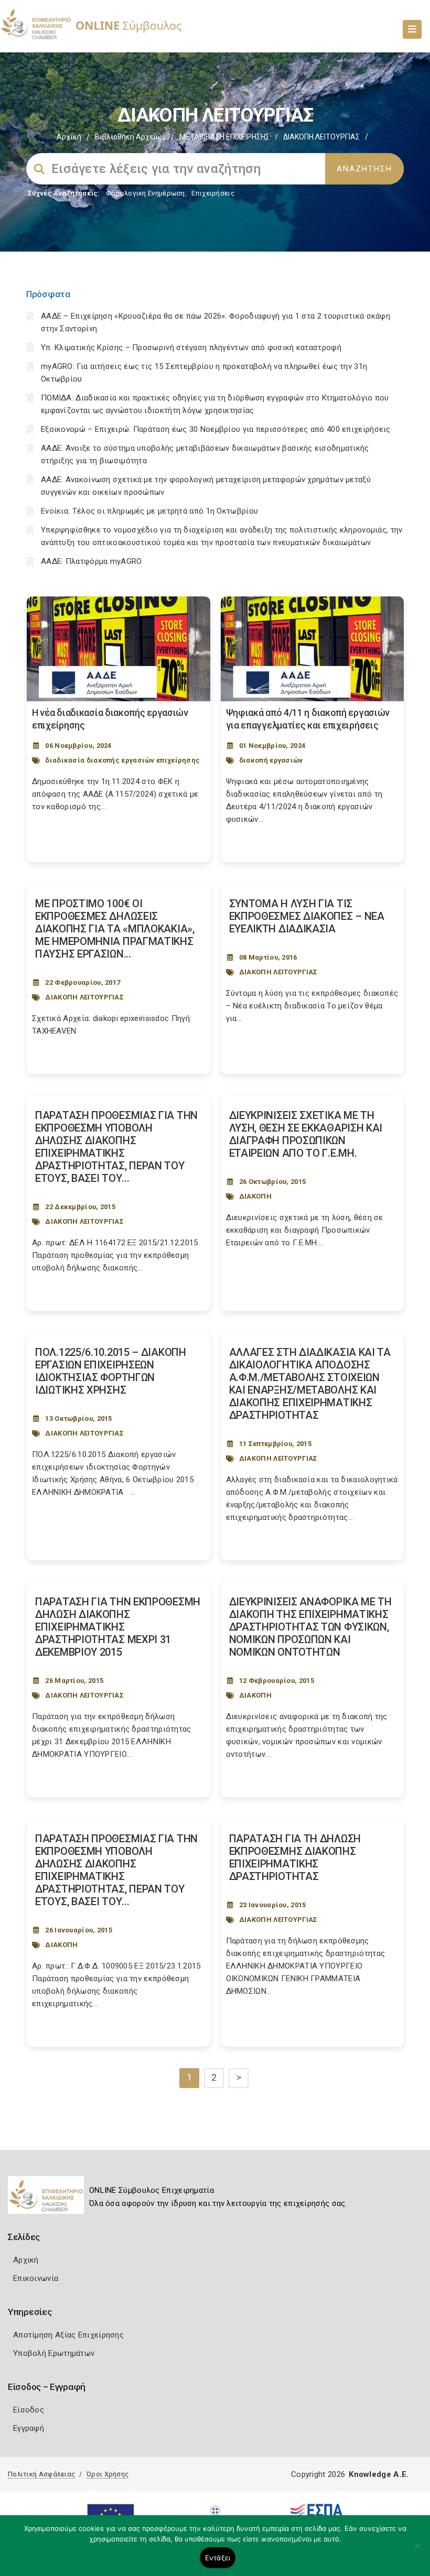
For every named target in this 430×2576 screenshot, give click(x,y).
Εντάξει (218, 2558)
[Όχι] (417, 2551)
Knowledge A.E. (379, 2474)
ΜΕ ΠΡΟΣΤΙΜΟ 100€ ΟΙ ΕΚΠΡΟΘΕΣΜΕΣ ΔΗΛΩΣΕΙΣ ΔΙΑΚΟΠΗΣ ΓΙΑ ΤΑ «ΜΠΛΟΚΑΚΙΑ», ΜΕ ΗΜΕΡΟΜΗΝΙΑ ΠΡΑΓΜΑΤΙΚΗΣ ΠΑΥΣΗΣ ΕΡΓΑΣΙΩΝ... (115, 929)
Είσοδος (29, 2410)
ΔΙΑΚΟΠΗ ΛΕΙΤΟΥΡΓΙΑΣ (84, 997)
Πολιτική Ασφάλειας (41, 2474)
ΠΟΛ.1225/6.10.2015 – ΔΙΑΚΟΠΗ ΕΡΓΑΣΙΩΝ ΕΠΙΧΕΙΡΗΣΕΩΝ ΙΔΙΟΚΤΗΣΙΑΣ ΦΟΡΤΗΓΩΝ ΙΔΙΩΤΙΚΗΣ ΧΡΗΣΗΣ (111, 1371)
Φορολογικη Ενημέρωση (146, 193)
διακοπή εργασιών (271, 760)
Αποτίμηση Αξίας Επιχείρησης (68, 2335)
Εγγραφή (29, 2428)
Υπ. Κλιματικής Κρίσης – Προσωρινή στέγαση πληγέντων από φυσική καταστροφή (191, 347)
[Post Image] (119, 649)
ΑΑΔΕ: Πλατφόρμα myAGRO (92, 561)
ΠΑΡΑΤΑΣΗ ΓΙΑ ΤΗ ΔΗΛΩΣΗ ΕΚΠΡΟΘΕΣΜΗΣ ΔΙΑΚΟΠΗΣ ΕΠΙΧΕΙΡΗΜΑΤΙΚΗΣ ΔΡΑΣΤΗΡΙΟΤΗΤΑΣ (295, 1857)
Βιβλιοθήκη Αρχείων (130, 137)
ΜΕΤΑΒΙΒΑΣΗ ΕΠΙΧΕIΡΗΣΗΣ (224, 137)
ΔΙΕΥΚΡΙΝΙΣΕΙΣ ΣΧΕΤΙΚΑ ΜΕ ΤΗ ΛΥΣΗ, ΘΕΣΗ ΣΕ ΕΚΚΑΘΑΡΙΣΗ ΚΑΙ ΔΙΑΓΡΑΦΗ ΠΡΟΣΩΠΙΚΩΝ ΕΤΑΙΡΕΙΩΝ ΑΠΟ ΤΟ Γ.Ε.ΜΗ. (306, 1134)
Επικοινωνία (36, 2278)
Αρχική (69, 137)
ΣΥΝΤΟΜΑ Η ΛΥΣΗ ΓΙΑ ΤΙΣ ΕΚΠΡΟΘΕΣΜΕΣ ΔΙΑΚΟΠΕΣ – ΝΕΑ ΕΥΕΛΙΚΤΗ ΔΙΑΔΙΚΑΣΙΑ (307, 916)
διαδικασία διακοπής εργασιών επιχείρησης (122, 760)
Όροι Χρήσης (107, 2474)
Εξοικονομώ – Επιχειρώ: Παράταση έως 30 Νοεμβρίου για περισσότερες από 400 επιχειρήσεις (216, 429)
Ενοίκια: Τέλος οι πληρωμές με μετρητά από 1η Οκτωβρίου (149, 511)
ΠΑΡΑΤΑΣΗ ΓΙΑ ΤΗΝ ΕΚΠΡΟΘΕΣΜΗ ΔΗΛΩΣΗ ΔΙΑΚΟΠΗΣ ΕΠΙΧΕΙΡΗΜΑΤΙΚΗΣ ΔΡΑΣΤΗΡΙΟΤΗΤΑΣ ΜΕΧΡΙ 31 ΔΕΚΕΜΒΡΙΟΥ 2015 (118, 1627)
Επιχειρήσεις (213, 193)
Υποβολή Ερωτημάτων (54, 2353)
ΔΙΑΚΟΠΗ (255, 1196)
